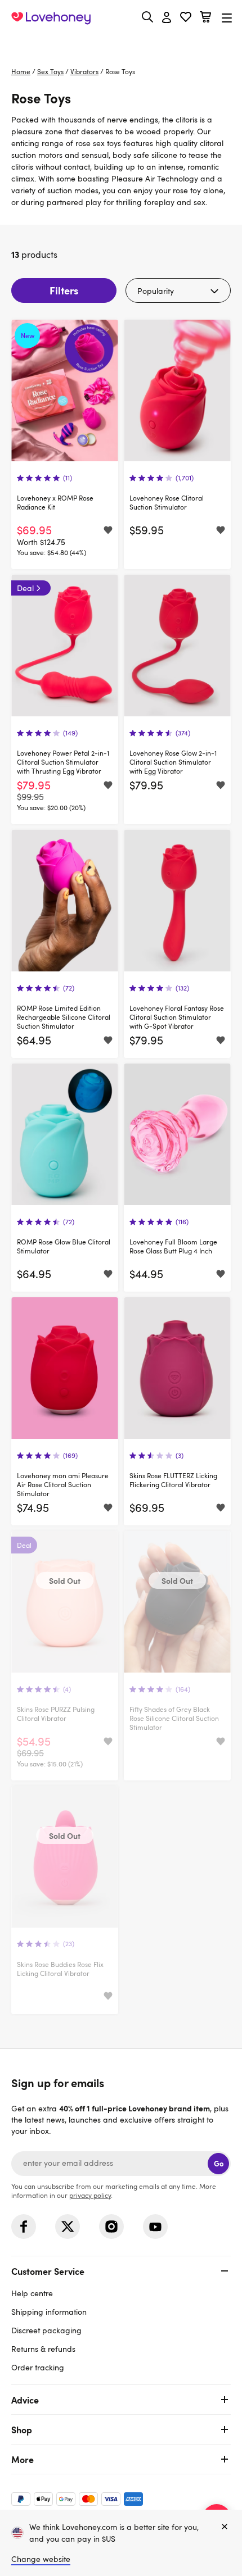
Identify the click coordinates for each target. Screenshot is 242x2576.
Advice (25, 2400)
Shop (22, 2429)
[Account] (167, 18)
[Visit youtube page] (155, 2227)
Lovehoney (121, 44)
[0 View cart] (205, 18)
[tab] (121, 2318)
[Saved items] (108, 530)
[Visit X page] (68, 2227)
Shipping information (49, 2312)
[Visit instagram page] (111, 2227)
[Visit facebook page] (24, 2227)
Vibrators (84, 71)
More (23, 2459)
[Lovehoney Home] (51, 18)
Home (21, 71)
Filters (64, 290)
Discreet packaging (46, 2330)
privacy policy (90, 2195)
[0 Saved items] (186, 18)
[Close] (225, 2527)
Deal (25, 588)
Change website (41, 2559)
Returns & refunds (43, 2349)
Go (219, 2163)
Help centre (32, 2293)
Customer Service (48, 2271)
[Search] (147, 17)
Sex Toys (50, 71)
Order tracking (38, 2367)
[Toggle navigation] (227, 18)
